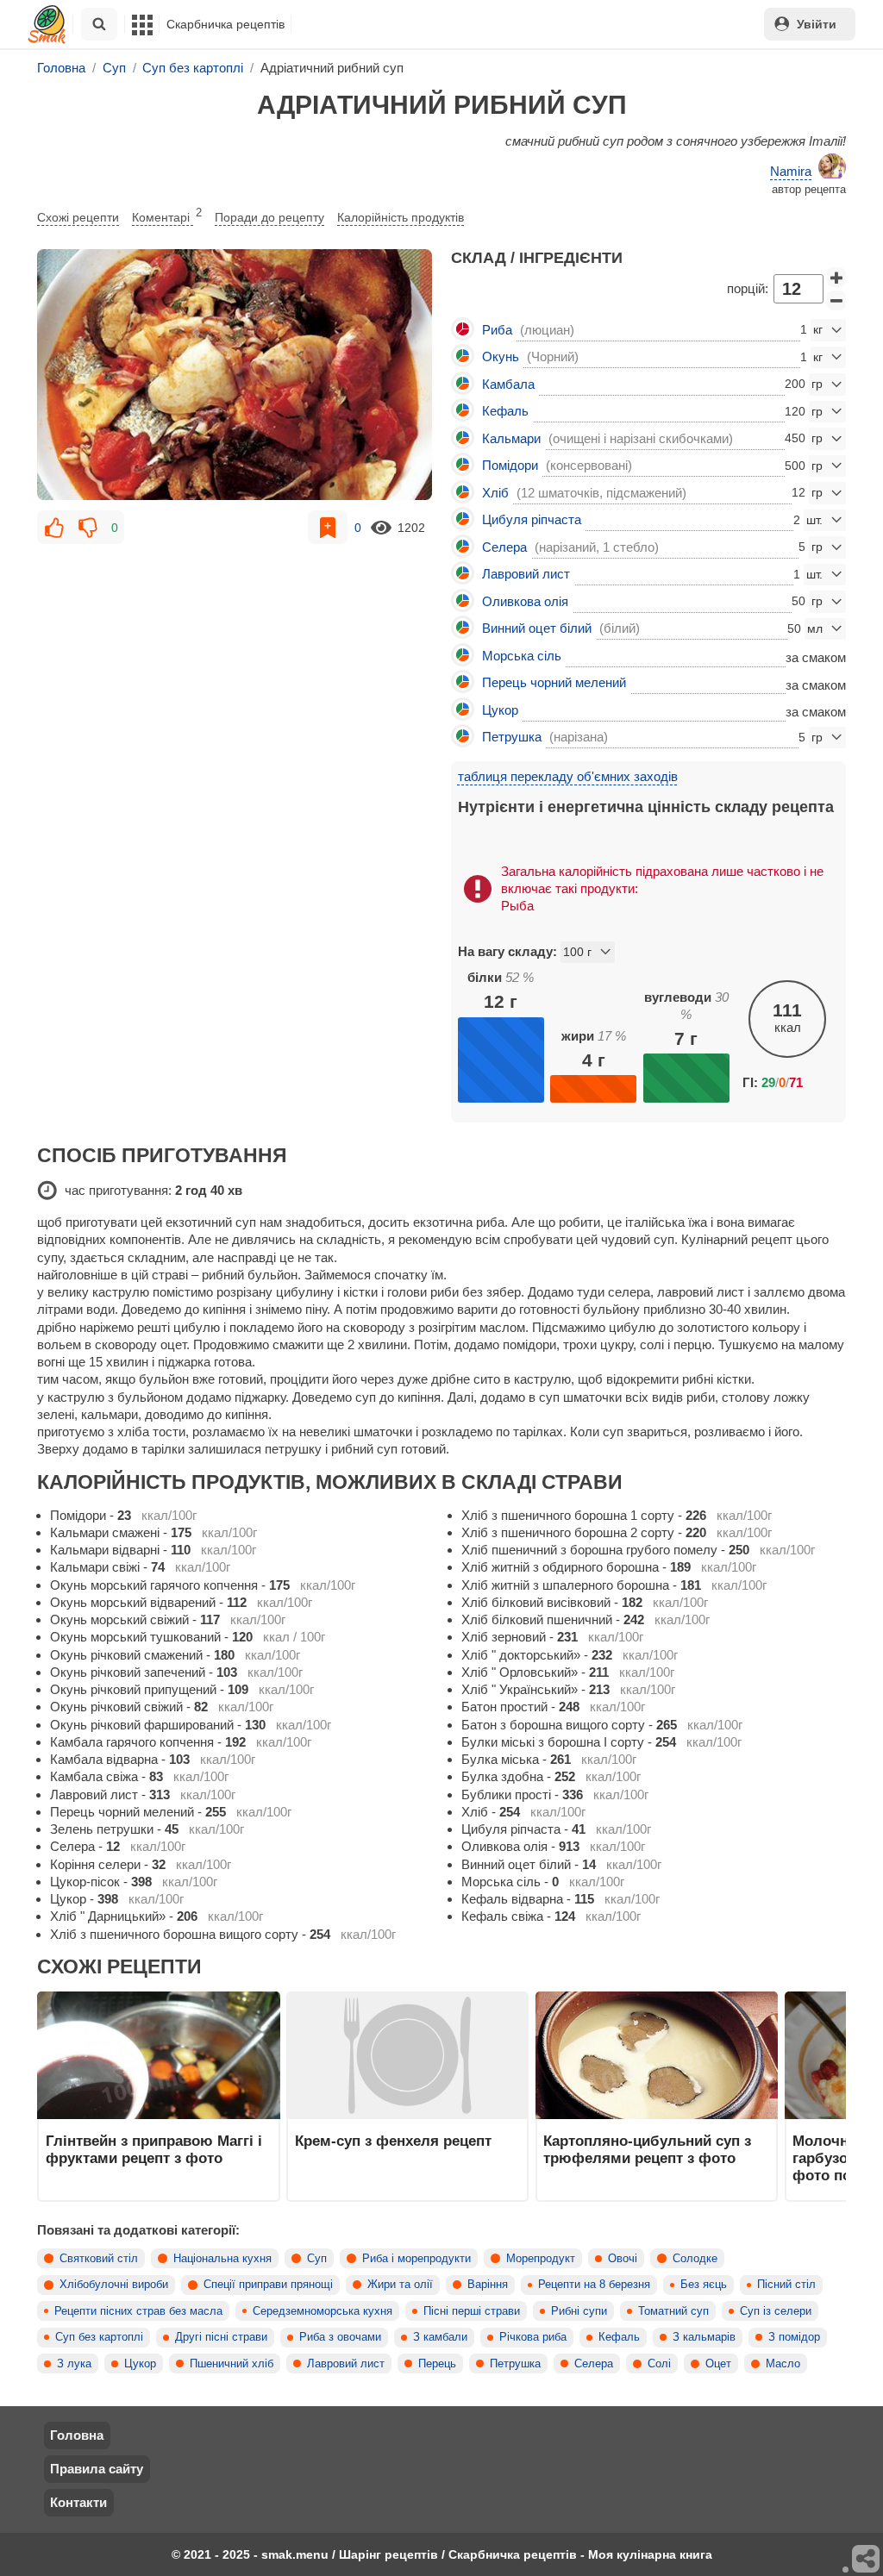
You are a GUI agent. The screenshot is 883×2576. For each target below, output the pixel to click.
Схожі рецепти (78, 217)
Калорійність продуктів (401, 217)
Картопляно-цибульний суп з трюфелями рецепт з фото (647, 2149)
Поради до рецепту (269, 217)
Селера (594, 2364)
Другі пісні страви (221, 2337)
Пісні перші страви (472, 2311)
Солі (659, 2364)
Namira (791, 171)
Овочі (623, 2259)
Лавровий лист (346, 2364)
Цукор (140, 2364)
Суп (317, 2259)
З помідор (794, 2337)
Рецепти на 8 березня (594, 2285)
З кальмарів (704, 2337)
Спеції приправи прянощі (268, 2285)
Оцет (718, 2364)
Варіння (488, 2285)
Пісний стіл (786, 2285)
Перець (437, 2364)
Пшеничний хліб (232, 2364)
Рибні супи (579, 2311)
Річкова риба (533, 2337)
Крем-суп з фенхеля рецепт (393, 2141)
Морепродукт (541, 2259)
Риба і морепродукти (416, 2259)
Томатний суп (673, 2311)
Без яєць (704, 2285)
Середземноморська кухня (323, 2311)
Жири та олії (400, 2285)
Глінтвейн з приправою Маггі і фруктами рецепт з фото (154, 2149)
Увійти (817, 24)
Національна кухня (222, 2259)
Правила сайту (97, 2469)
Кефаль (619, 2337)
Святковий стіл (99, 2259)
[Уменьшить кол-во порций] (836, 301)
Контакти (78, 2502)
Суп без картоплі (99, 2337)
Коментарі (167, 216)
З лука (74, 2364)
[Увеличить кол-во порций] (836, 278)
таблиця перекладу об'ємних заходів (568, 776)
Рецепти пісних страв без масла (138, 2311)
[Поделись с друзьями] (867, 2560)
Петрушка (515, 2364)
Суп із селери (776, 2311)
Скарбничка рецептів (225, 24)
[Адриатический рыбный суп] (235, 375)
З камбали (440, 2337)
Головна (77, 2435)
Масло (783, 2364)
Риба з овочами (340, 2337)
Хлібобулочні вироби (114, 2285)
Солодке (695, 2259)
